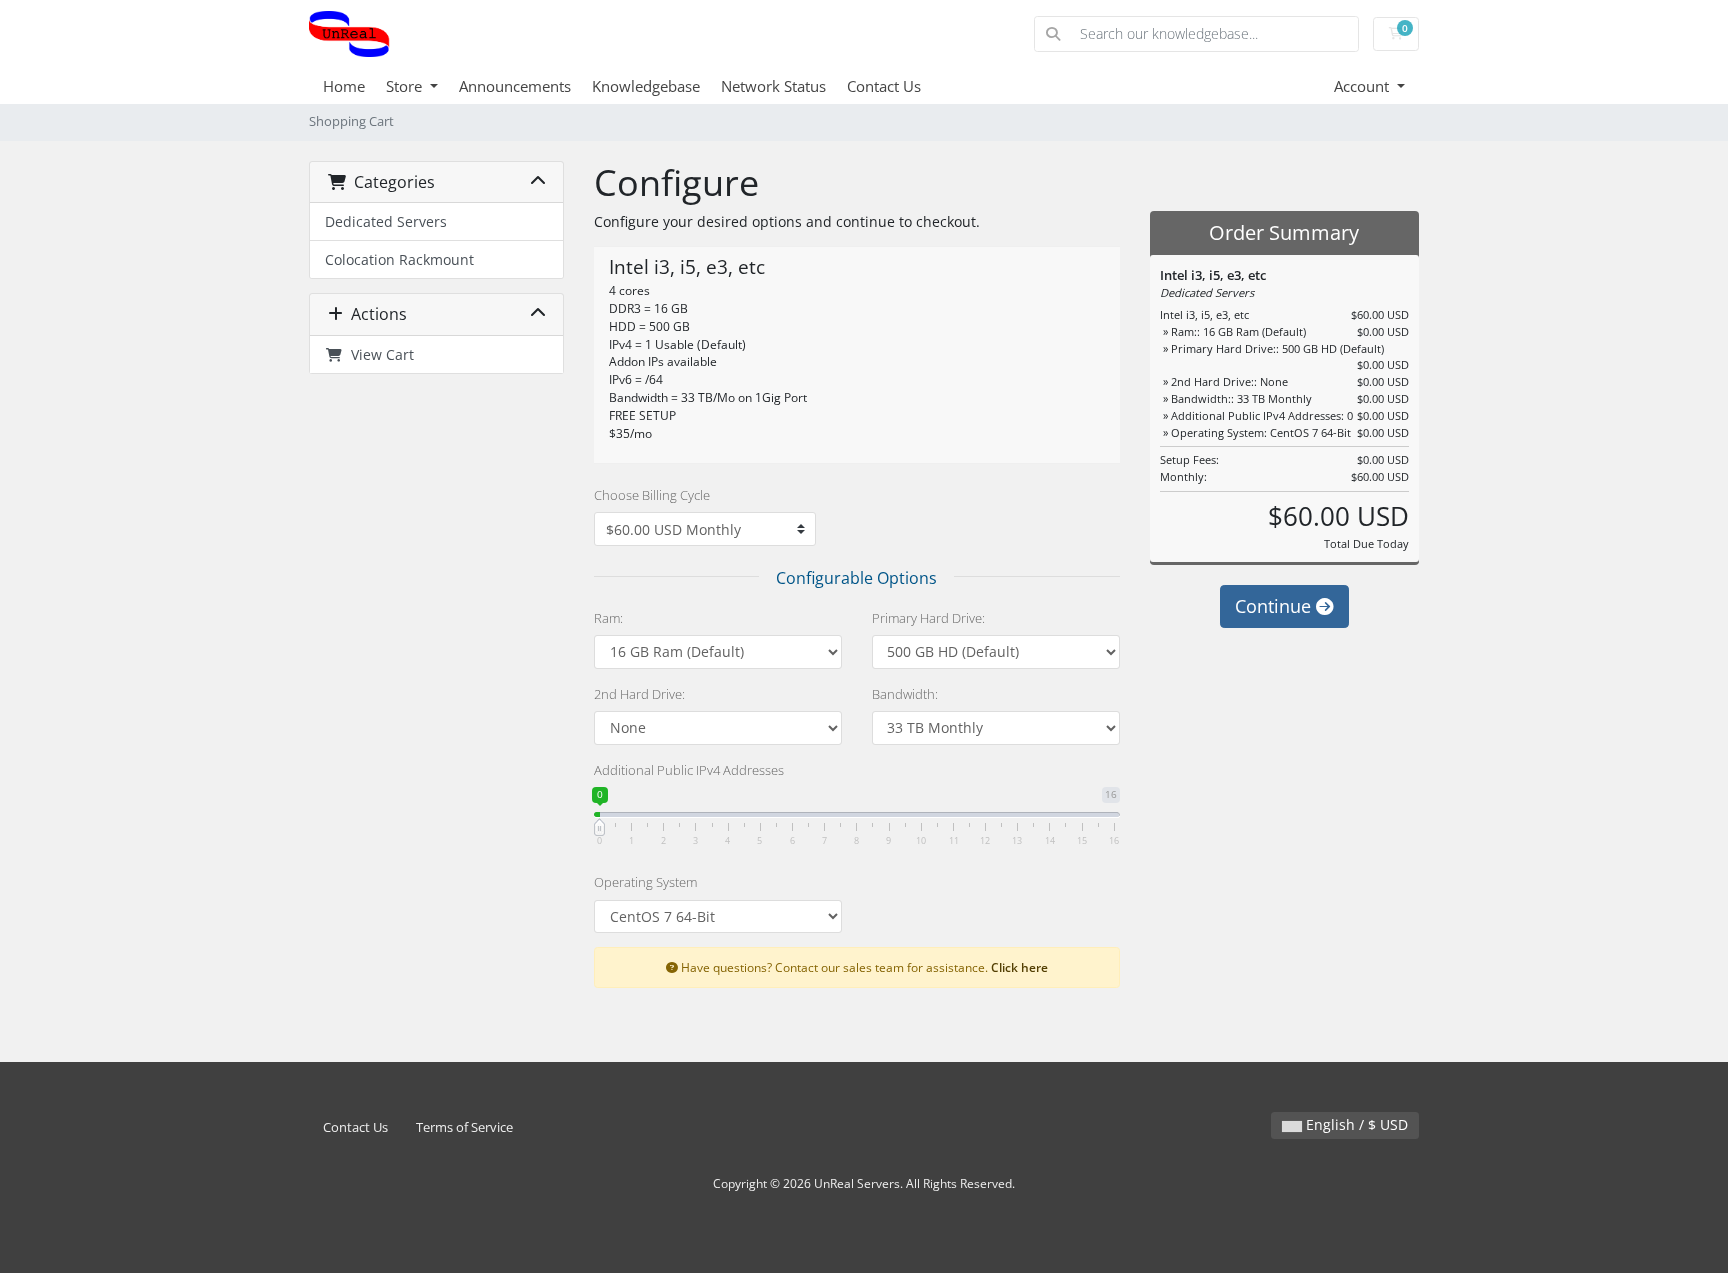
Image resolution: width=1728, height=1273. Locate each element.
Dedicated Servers (386, 221)
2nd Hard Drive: (639, 694)
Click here (1019, 967)
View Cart (378, 354)
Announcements (515, 86)
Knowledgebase (646, 86)
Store (406, 86)
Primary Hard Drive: (928, 618)
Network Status (773, 86)
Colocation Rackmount (399, 259)
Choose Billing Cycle (652, 495)
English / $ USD (1355, 1124)
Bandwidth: (905, 694)
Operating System (645, 882)
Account (1363, 86)
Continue (1275, 606)
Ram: (608, 618)
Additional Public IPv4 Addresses (689, 770)
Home (344, 86)
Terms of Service (464, 1127)
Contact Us (884, 86)
